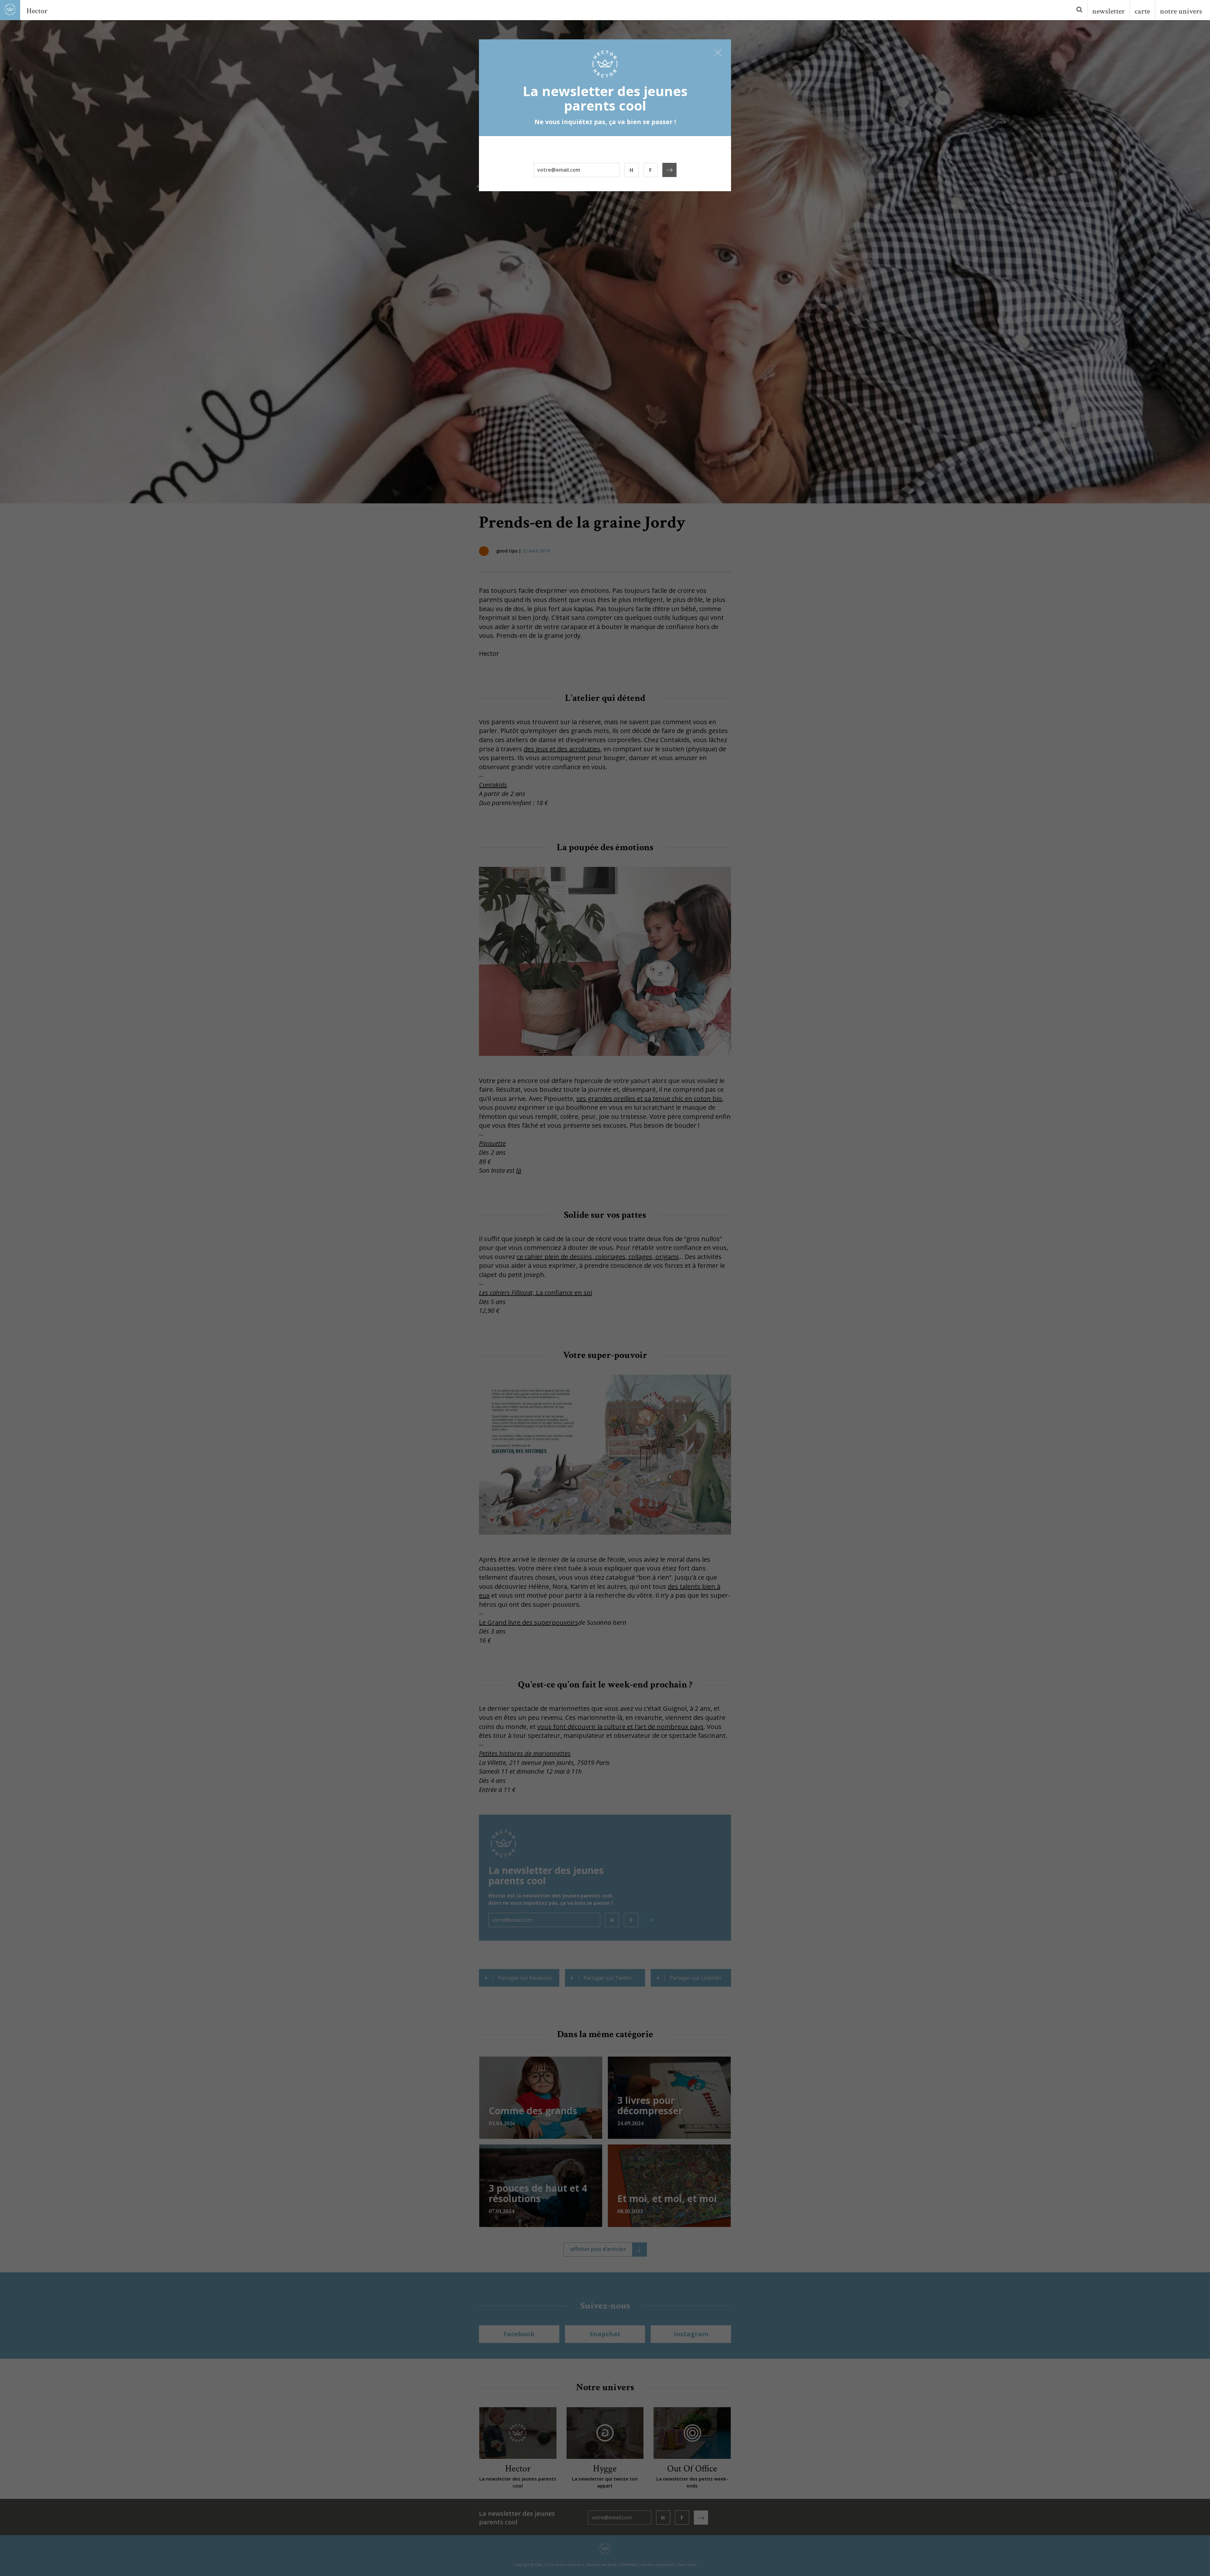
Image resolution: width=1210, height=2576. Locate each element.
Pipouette (492, 1143)
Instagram (691, 2334)
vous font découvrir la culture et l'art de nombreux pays (620, 1727)
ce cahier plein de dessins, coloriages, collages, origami (598, 1257)
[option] (605, 261)
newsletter (1109, 11)
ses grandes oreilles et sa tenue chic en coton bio (649, 1099)
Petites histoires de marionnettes (525, 1753)
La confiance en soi (536, 1293)
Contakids (493, 785)
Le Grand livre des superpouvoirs (529, 1622)
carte (1142, 11)
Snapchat (605, 2334)
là (519, 1170)
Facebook (519, 2334)
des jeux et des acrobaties (562, 749)
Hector (37, 11)
